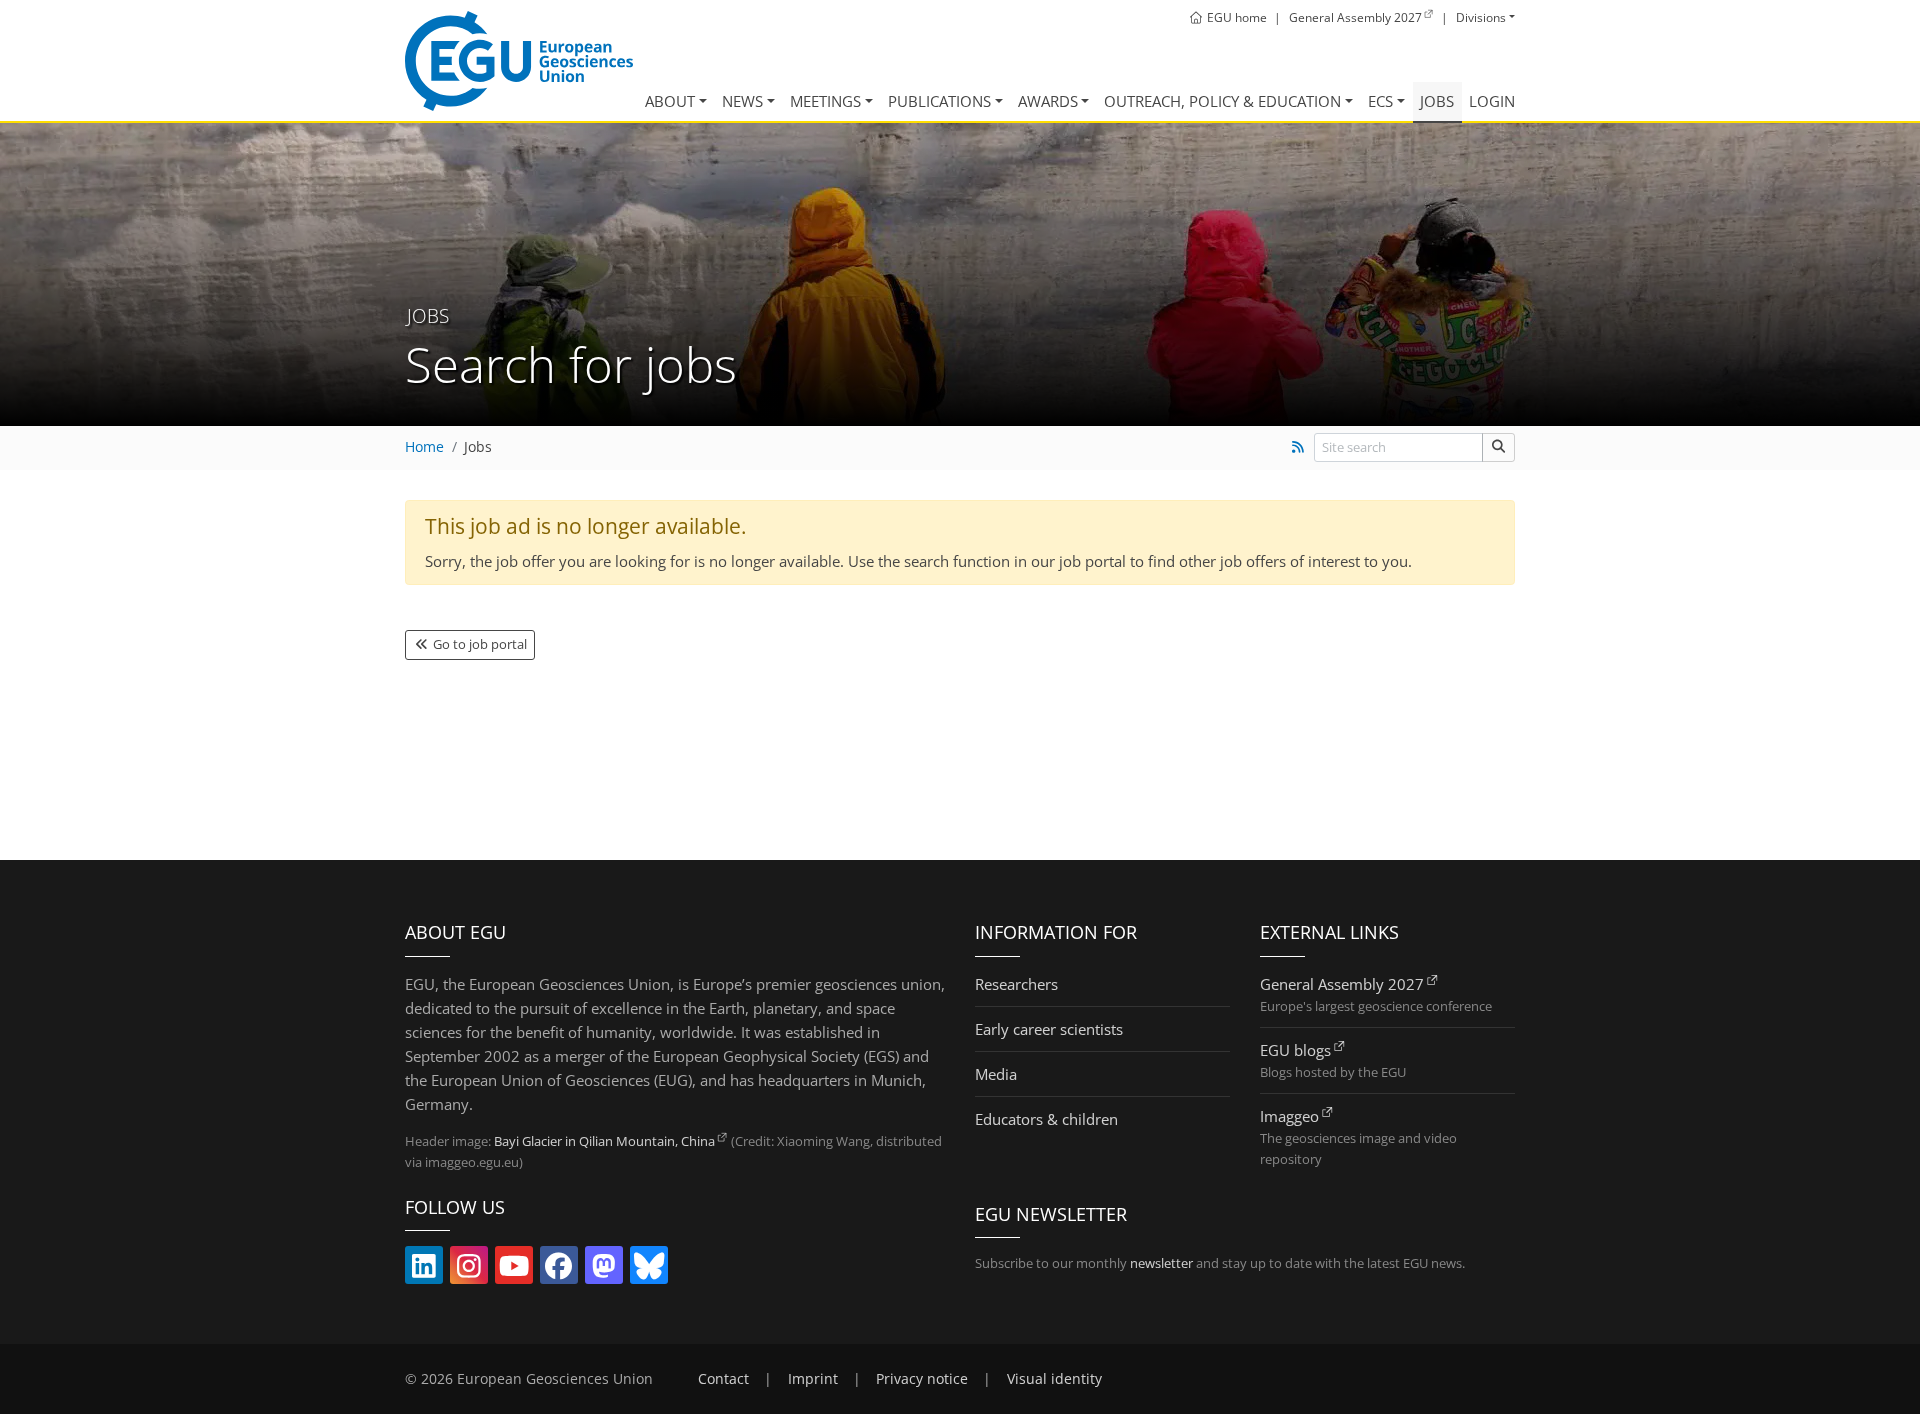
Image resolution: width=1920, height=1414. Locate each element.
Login (1492, 101)
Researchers (1016, 984)
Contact (723, 1379)
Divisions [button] (1481, 17)
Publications (939, 101)
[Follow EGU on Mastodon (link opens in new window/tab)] (604, 1270)
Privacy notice (922, 1379)
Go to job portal (478, 644)
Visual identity (1054, 1379)
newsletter (1161, 1263)
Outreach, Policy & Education (1222, 101)
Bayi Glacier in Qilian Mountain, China (604, 1141)
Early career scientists (1049, 1029)
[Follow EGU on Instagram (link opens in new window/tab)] (469, 1270)
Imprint (813, 1379)
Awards (1048, 101)
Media (996, 1074)
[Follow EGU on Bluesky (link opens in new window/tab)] (649, 1270)
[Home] (519, 61)
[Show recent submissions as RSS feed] (1297, 447)
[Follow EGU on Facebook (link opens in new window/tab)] (559, 1270)
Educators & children (1046, 1119)
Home (424, 447)
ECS (1380, 101)
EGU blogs (1295, 1050)
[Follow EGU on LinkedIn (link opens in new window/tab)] (424, 1270)
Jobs (1437, 101)
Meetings (825, 101)
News (742, 101)
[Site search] (1498, 447)
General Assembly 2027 (1342, 984)
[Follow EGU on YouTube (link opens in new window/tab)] (514, 1270)
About (670, 101)
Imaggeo (1289, 1116)
